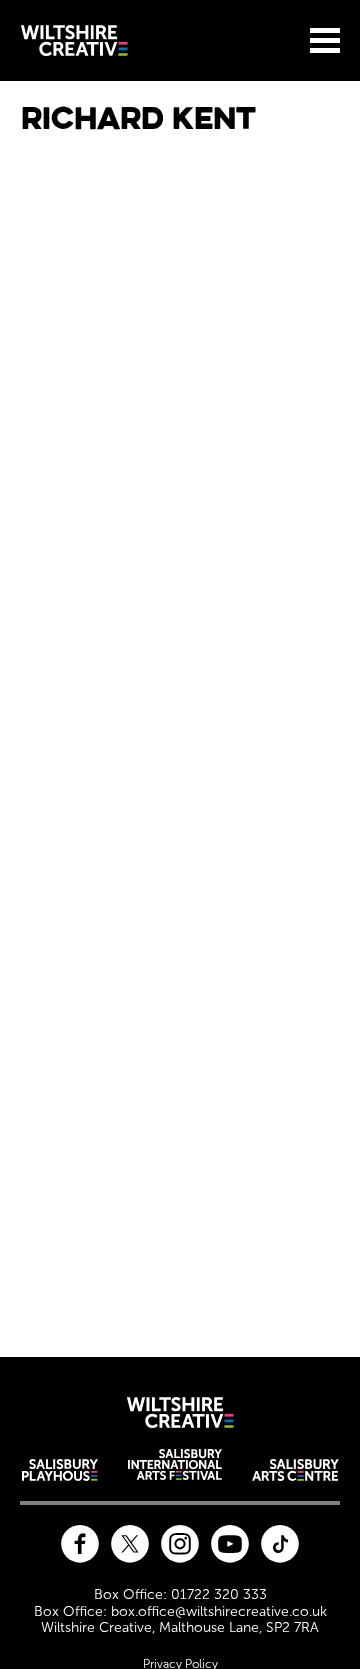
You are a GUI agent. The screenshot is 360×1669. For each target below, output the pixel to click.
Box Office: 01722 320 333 (180, 1595)
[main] (180, 707)
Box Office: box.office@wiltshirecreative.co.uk (180, 1612)
